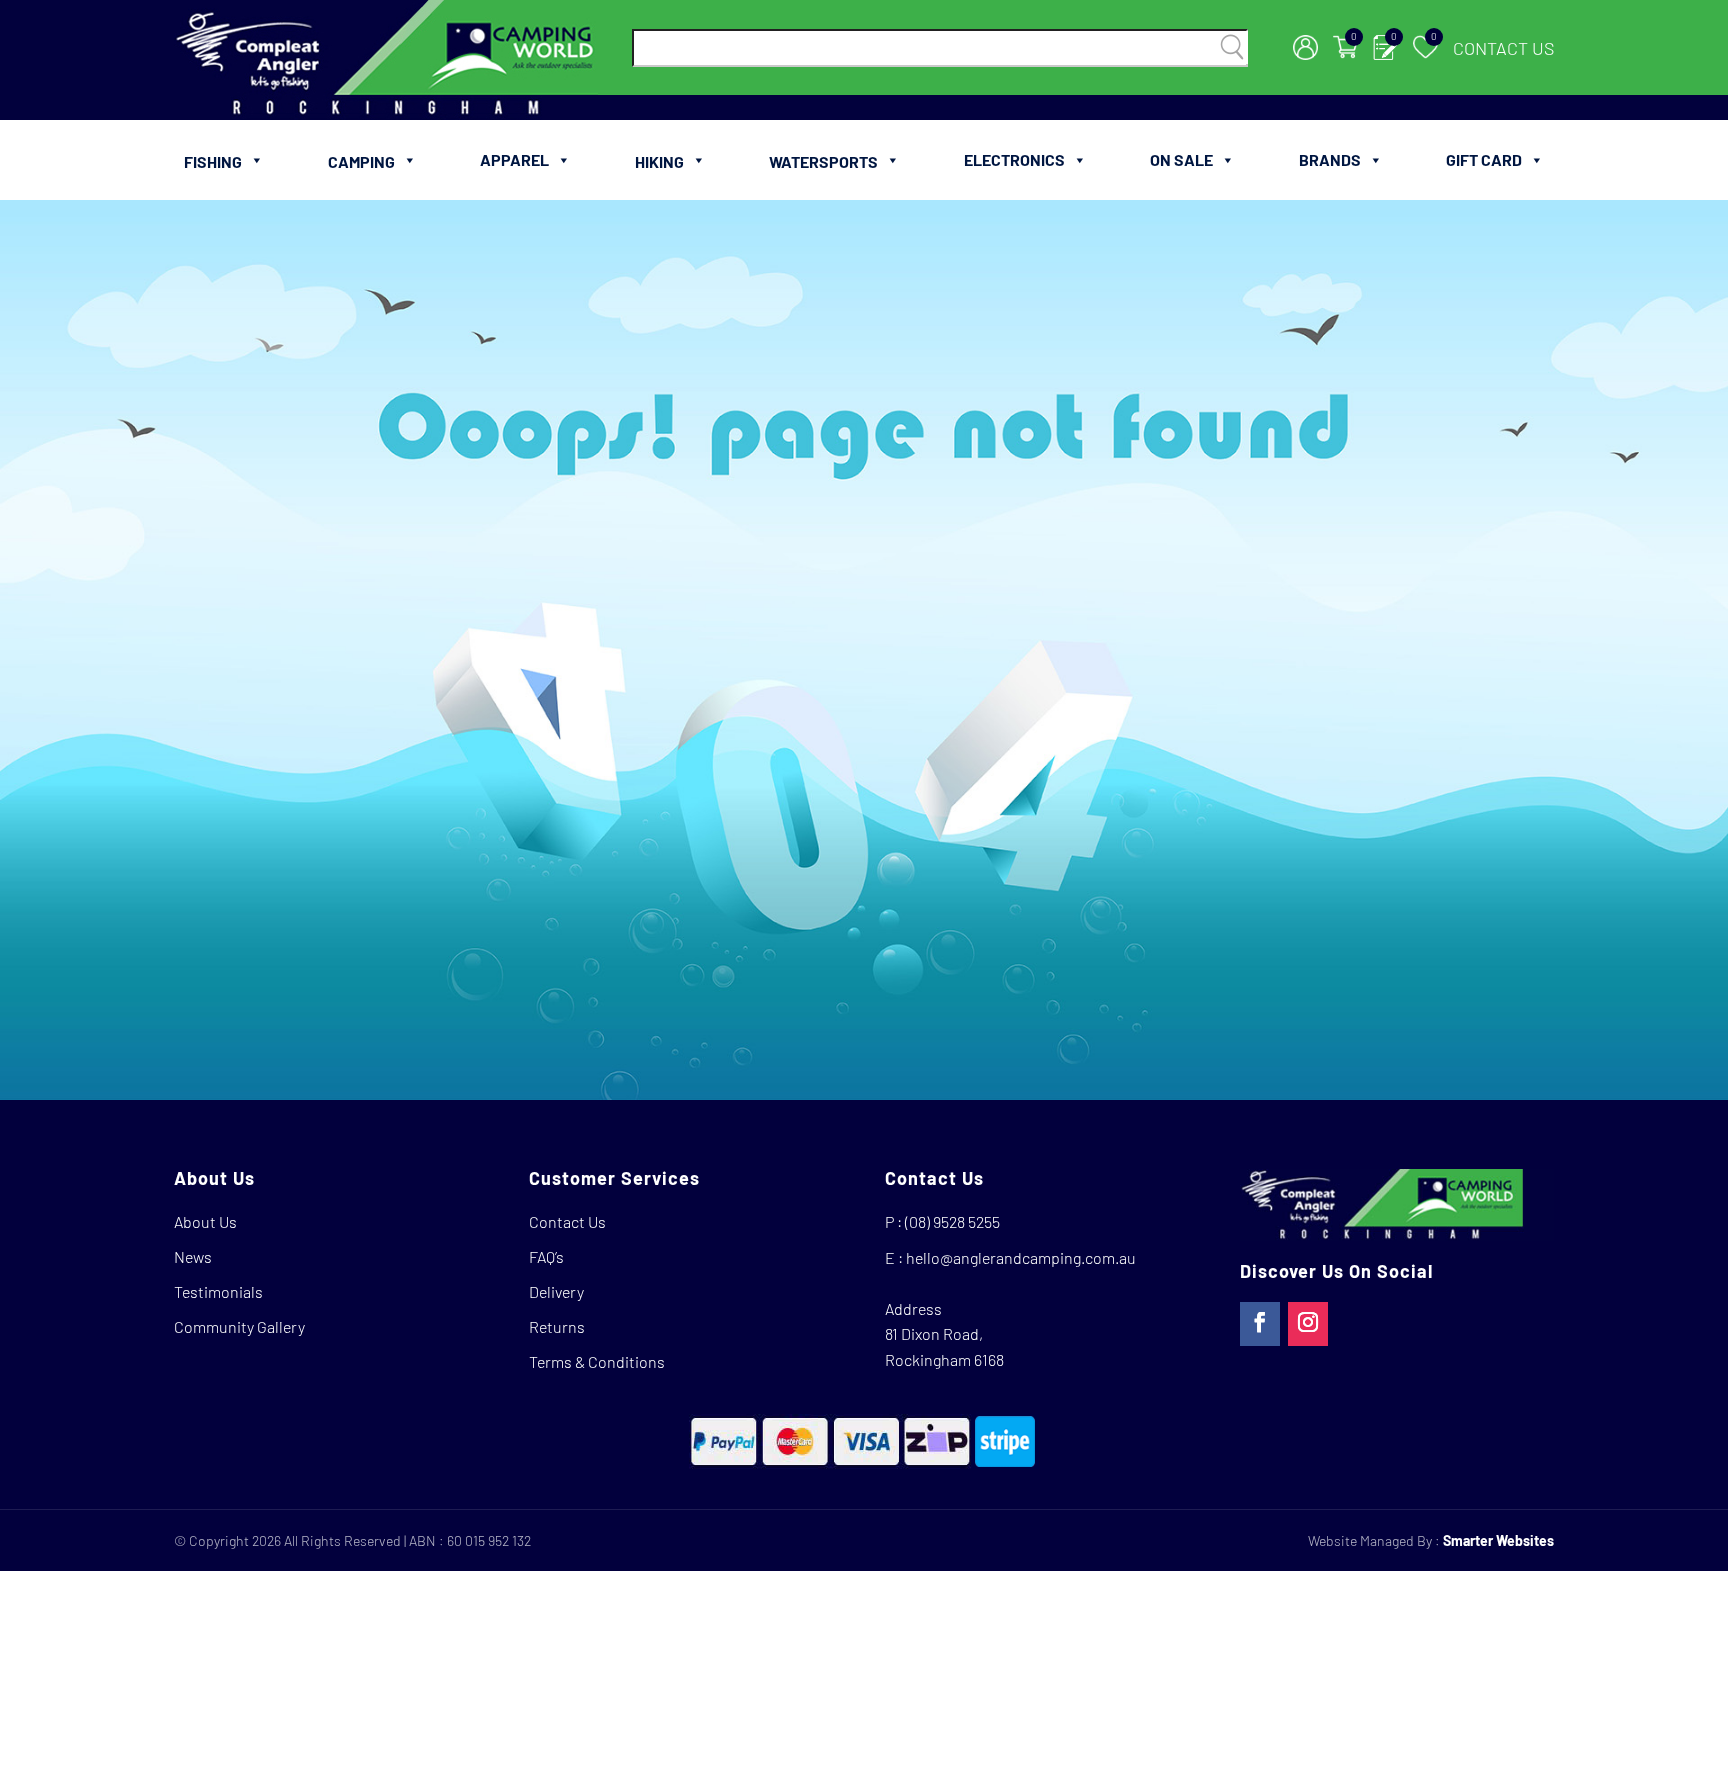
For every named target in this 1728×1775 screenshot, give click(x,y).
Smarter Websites (1498, 1540)
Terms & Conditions (597, 1361)
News (193, 1256)
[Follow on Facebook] (1260, 1324)
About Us (205, 1221)
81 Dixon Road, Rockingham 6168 (944, 1346)
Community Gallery (239, 1326)
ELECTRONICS (1014, 159)
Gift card (1484, 159)
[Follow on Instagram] (1308, 1324)
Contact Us (1503, 48)
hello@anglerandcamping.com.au (1021, 1257)
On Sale (1181, 159)
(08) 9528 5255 (952, 1221)
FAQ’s (546, 1256)
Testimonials (218, 1291)
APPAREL (514, 159)
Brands (1330, 159)
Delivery (556, 1291)
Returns (557, 1326)
